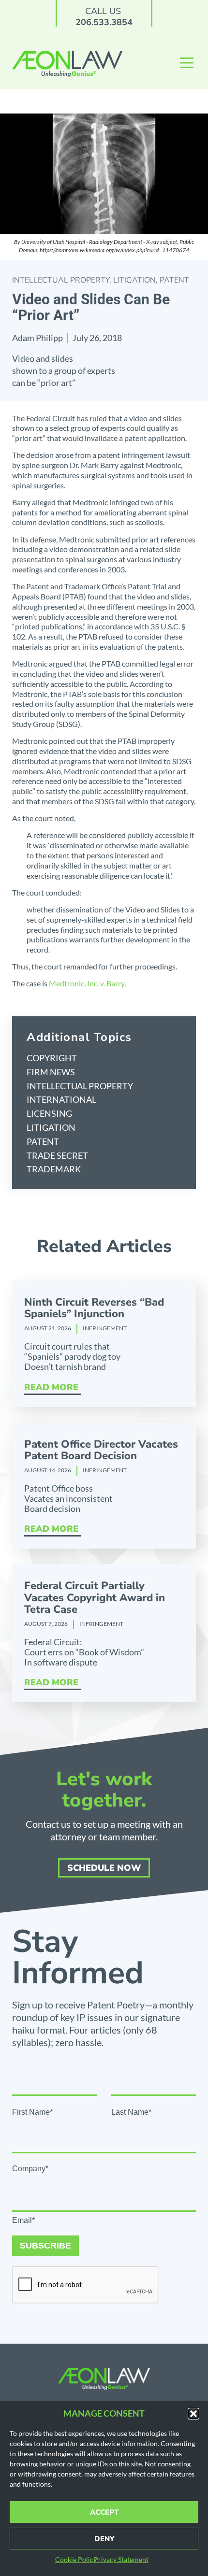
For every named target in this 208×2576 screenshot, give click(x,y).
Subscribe (45, 2246)
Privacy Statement (121, 2559)
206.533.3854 (104, 22)
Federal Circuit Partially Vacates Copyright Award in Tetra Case (95, 1597)
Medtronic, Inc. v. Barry (87, 983)
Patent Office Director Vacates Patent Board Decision (101, 1450)
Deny (104, 2539)
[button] (193, 2414)
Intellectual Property (61, 280)
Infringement (105, 1328)
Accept (104, 2512)
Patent (174, 280)
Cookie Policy (76, 2559)
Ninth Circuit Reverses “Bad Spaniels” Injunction (94, 1308)
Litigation (134, 280)
